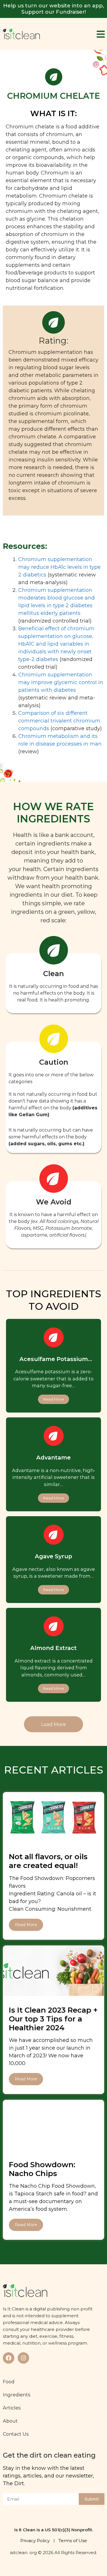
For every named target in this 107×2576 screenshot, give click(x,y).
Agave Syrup (53, 1556)
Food (9, 2382)
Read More (26, 1925)
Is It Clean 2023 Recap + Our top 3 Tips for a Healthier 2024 (53, 2019)
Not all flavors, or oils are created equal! (48, 1861)
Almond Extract (53, 1648)
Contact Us (16, 2434)
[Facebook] (9, 2358)
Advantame (53, 1458)
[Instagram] (23, 2358)
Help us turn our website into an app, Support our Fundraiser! (53, 9)
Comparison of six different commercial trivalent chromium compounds (59, 721)
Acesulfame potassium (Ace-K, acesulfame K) (54, 1362)
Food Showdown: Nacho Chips (42, 2169)
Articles (12, 2408)
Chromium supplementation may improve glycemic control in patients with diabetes (61, 682)
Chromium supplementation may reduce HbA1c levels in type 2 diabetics (59, 567)
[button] (53, 1724)
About (10, 2421)
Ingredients (17, 2395)
